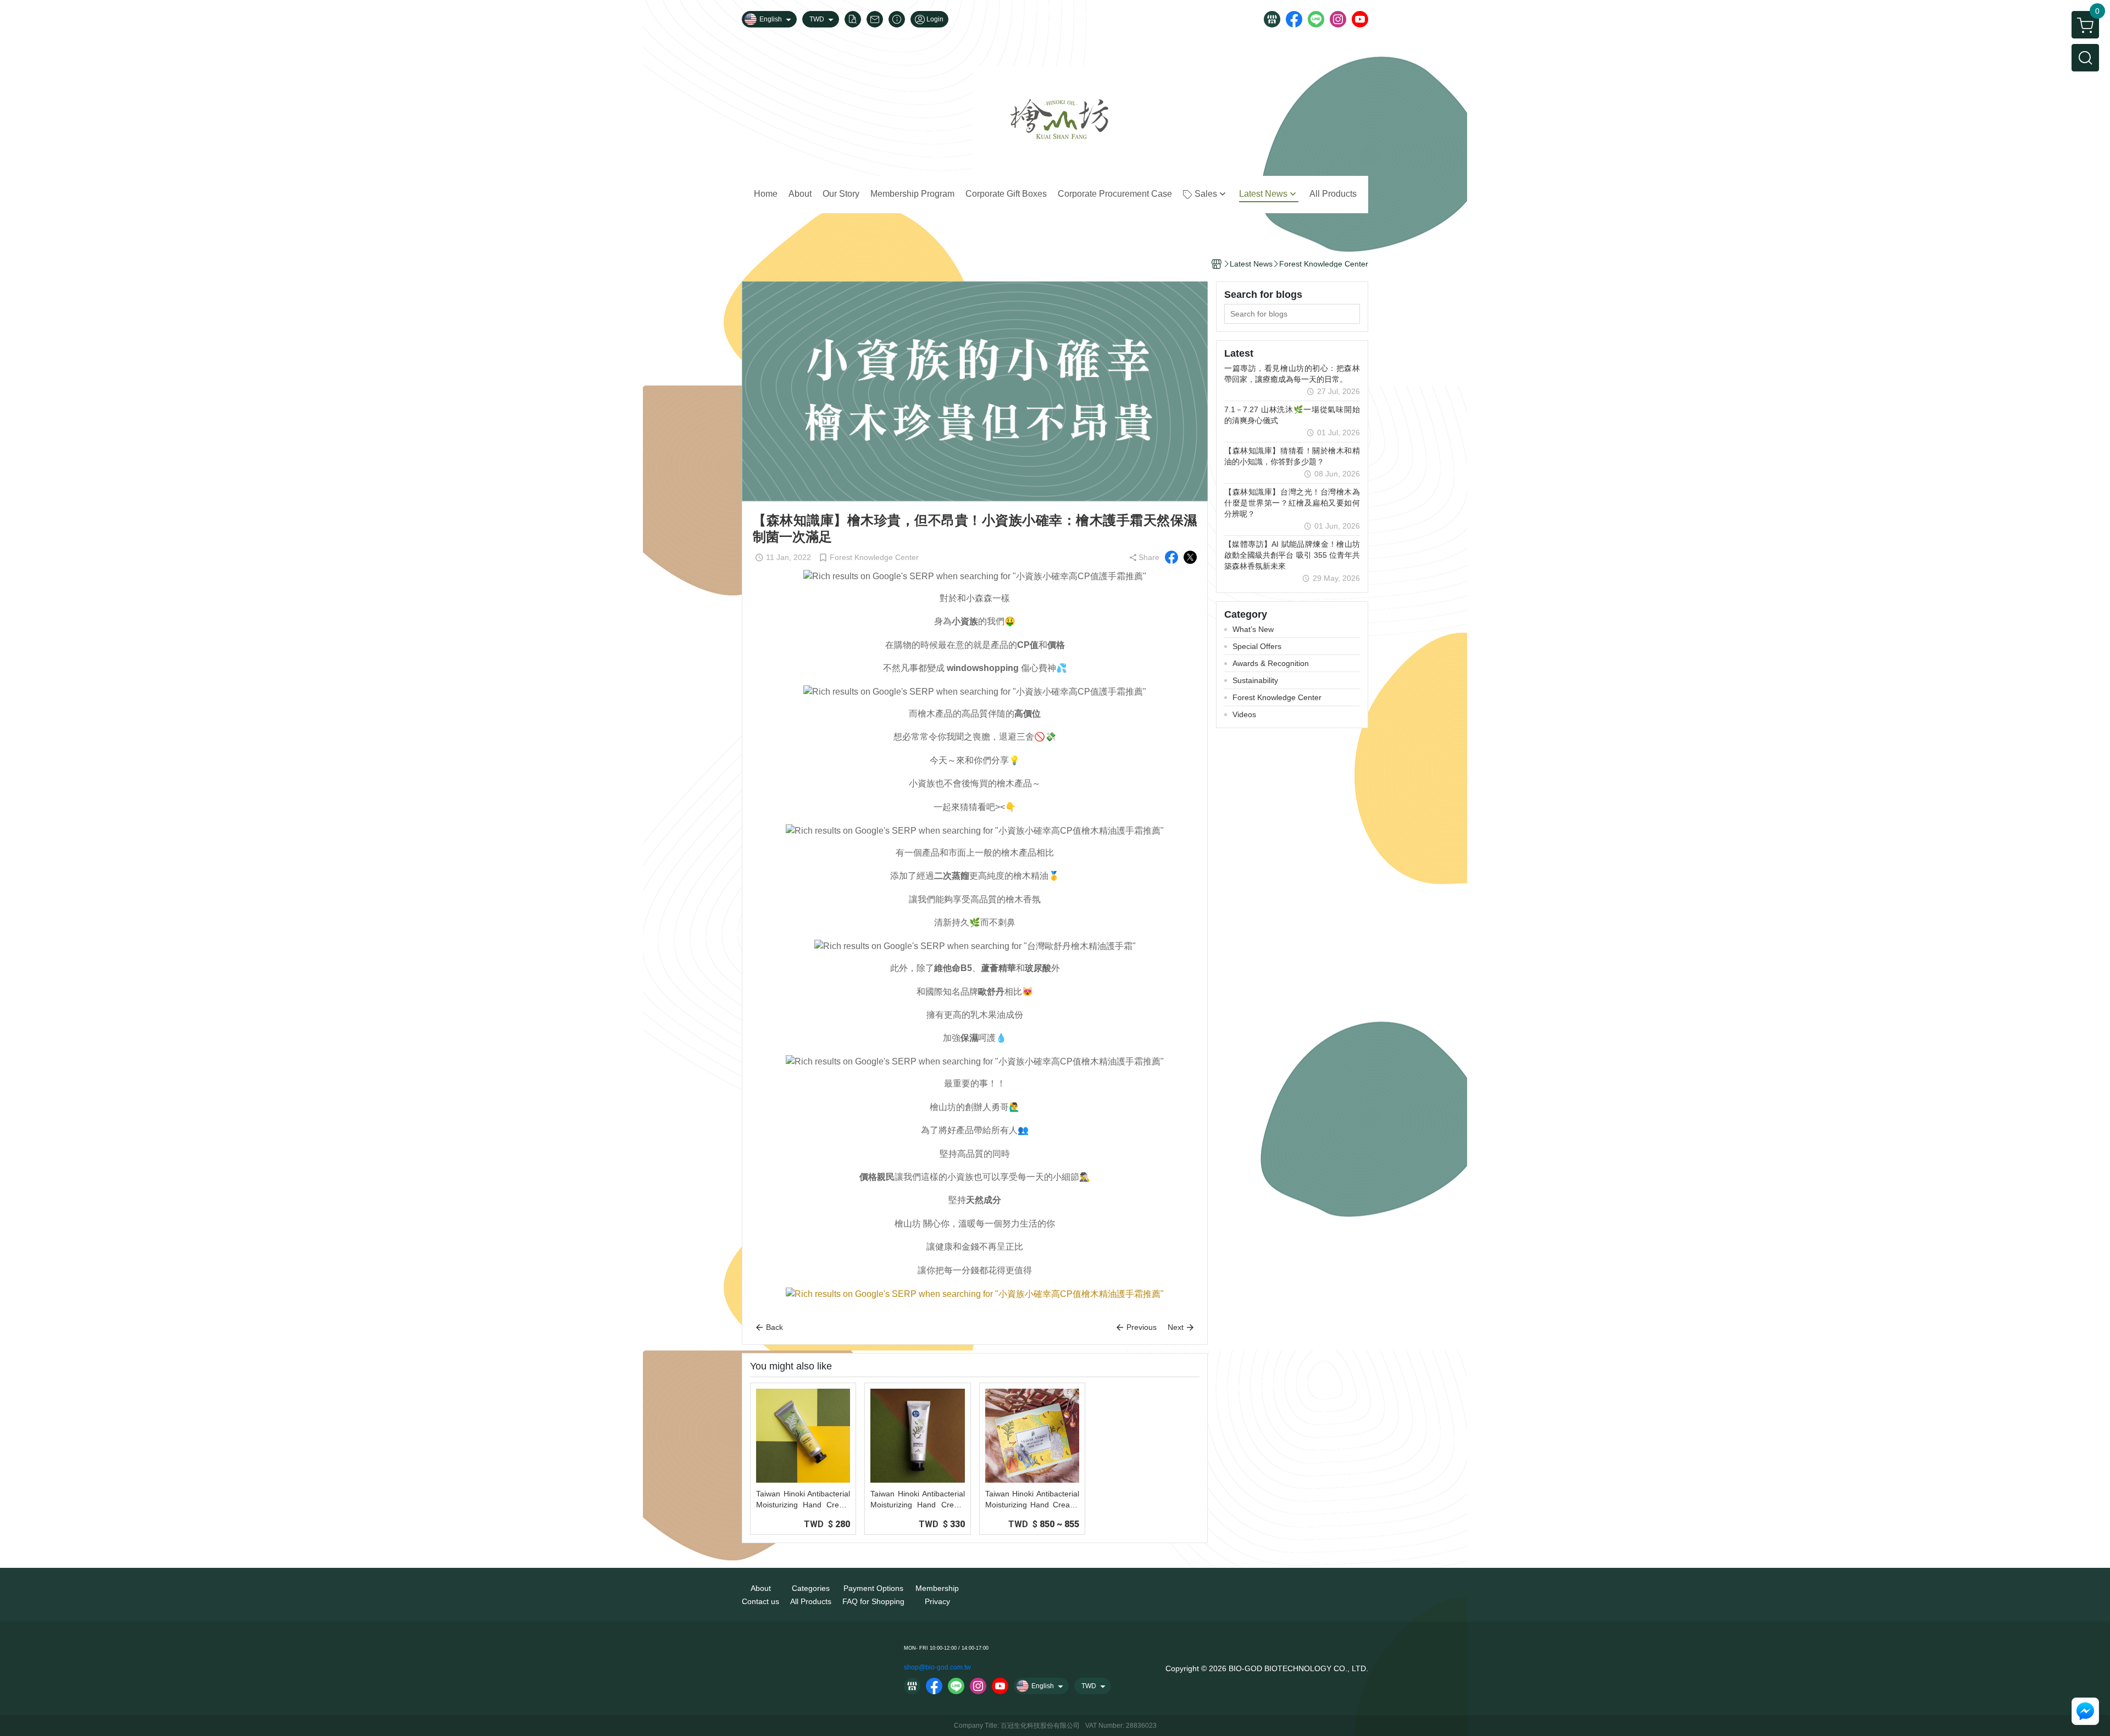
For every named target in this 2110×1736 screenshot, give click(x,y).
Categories (811, 1588)
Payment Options (873, 1588)
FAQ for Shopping (873, 1601)
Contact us (760, 1601)
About (761, 1588)
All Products (811, 1601)
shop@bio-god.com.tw (937, 1667)
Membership (937, 1588)
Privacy (937, 1601)
